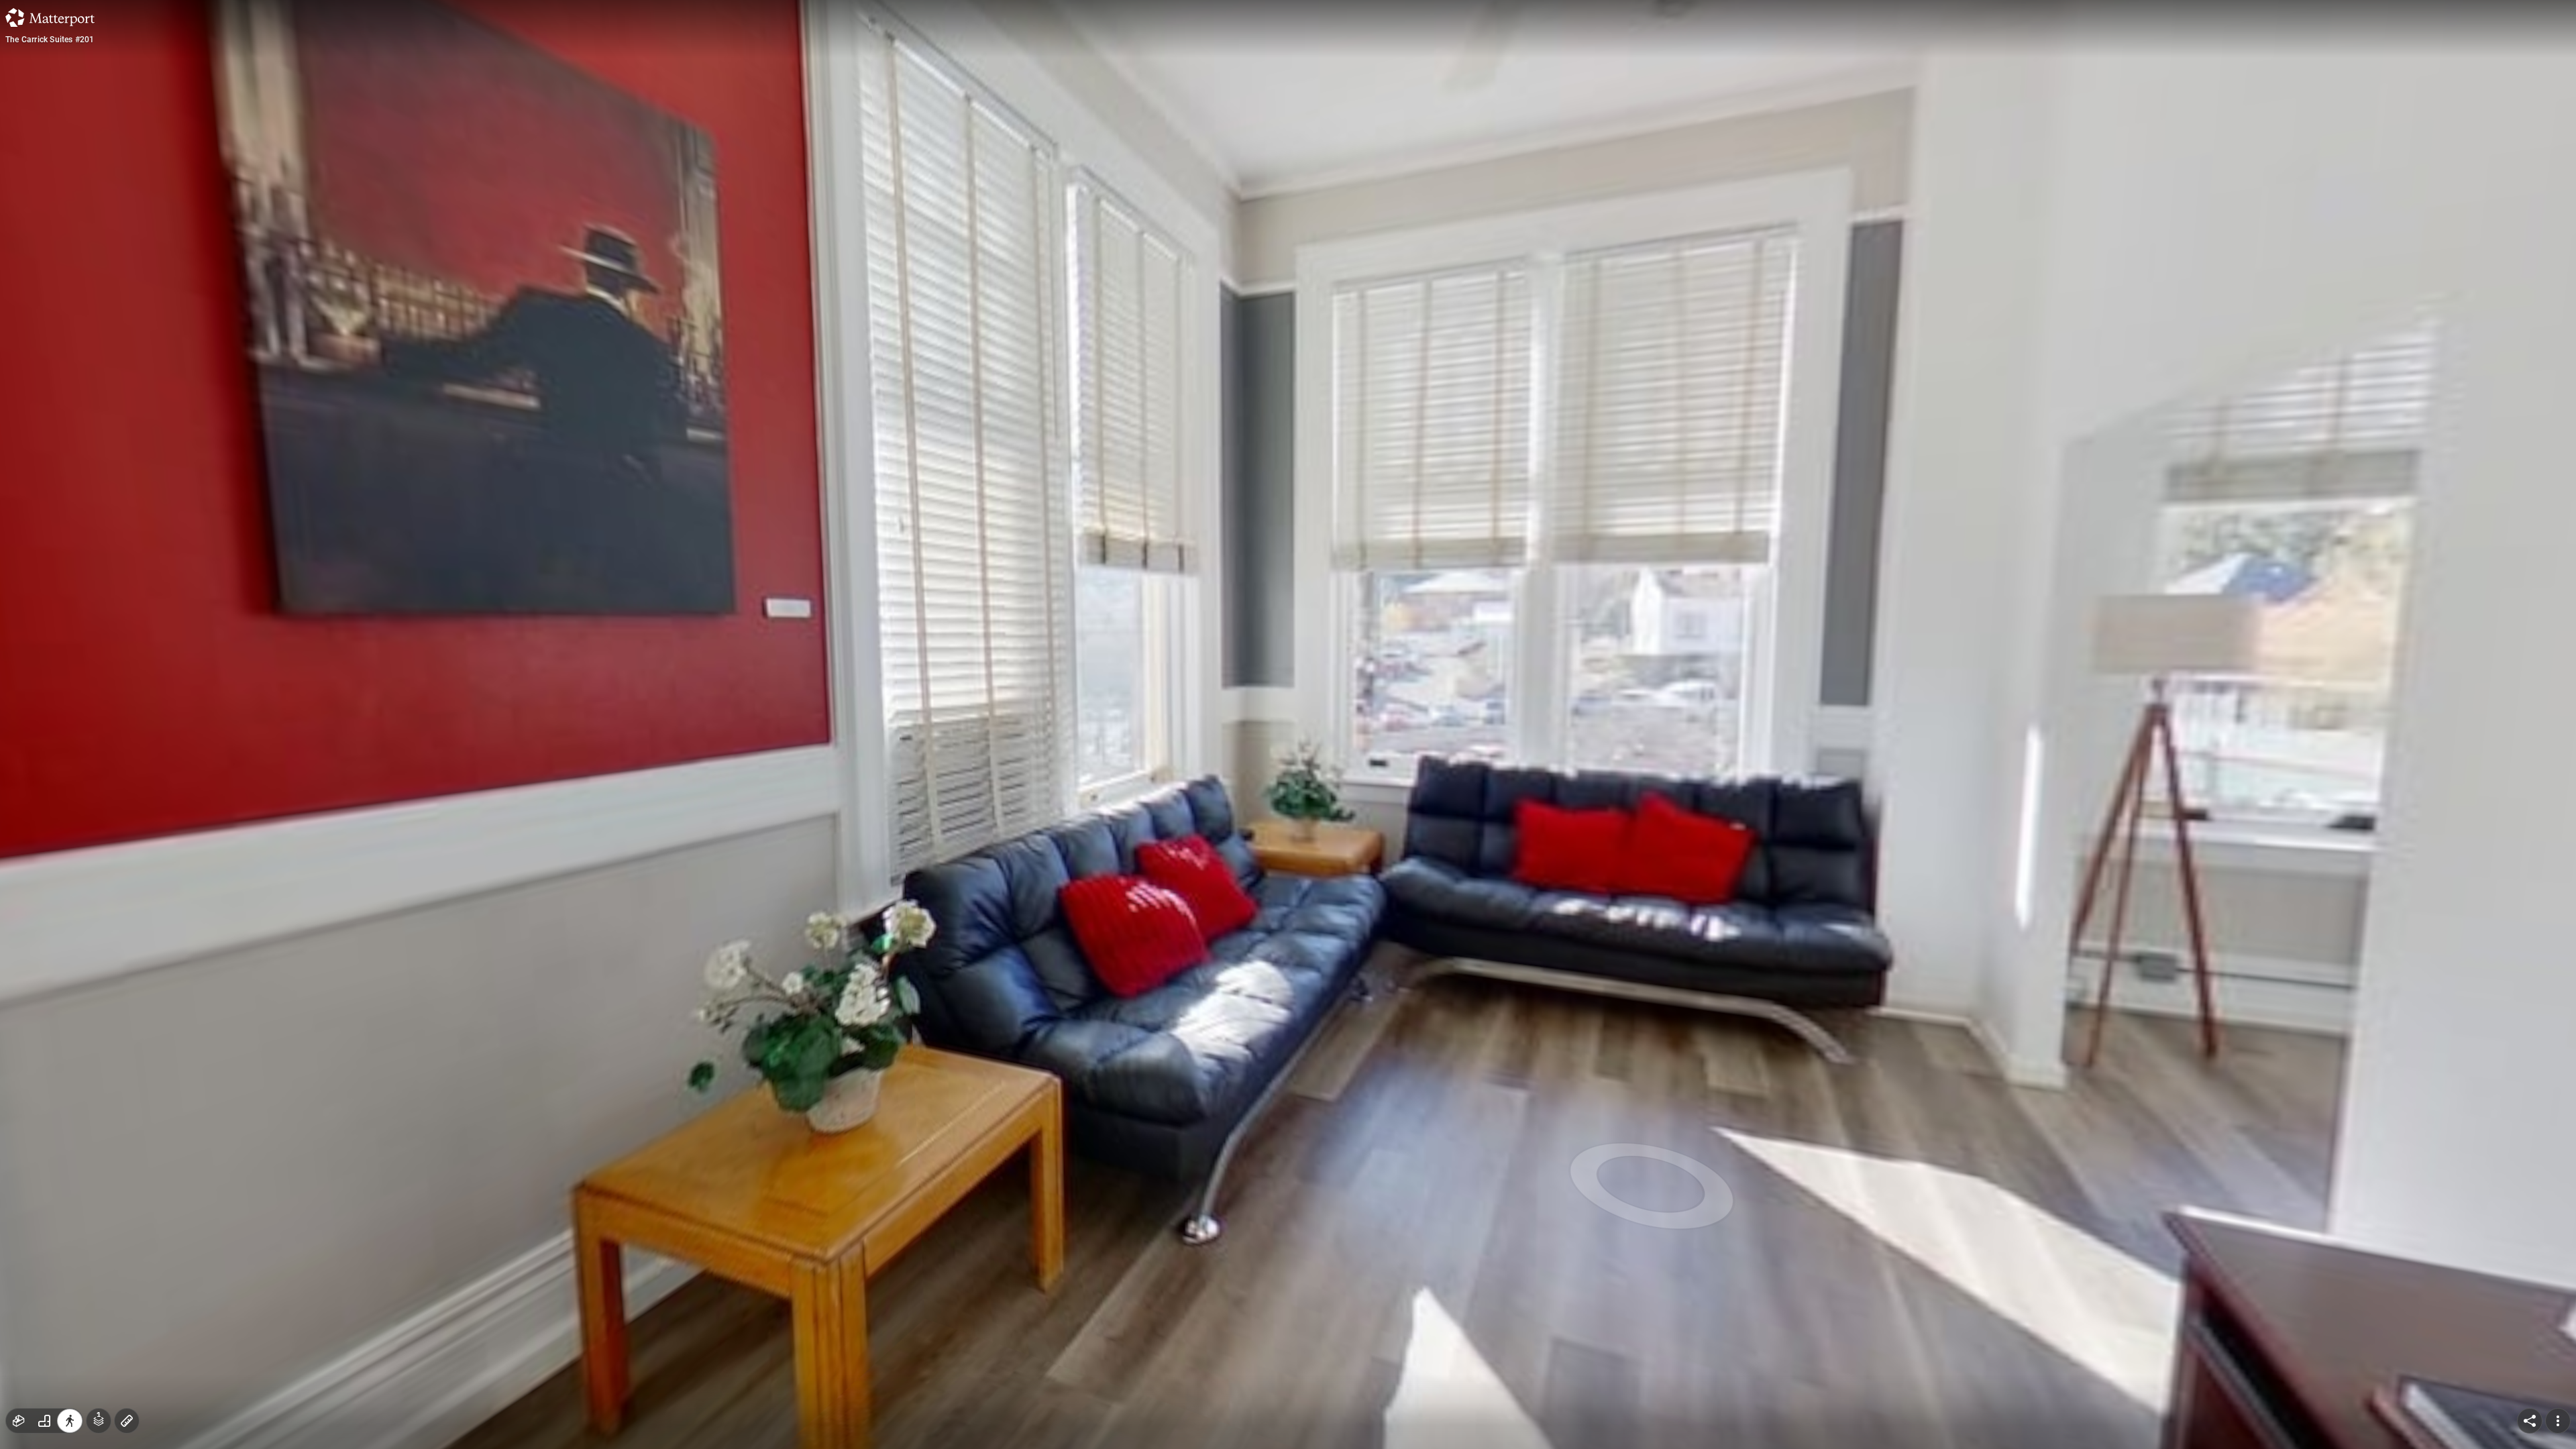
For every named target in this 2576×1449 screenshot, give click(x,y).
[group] (44, 1421)
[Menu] (2558, 1421)
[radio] (19, 1421)
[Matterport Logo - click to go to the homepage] (50, 17)
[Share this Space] (2530, 1421)
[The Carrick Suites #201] (1288, 724)
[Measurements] (127, 1421)
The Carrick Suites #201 (50, 40)
